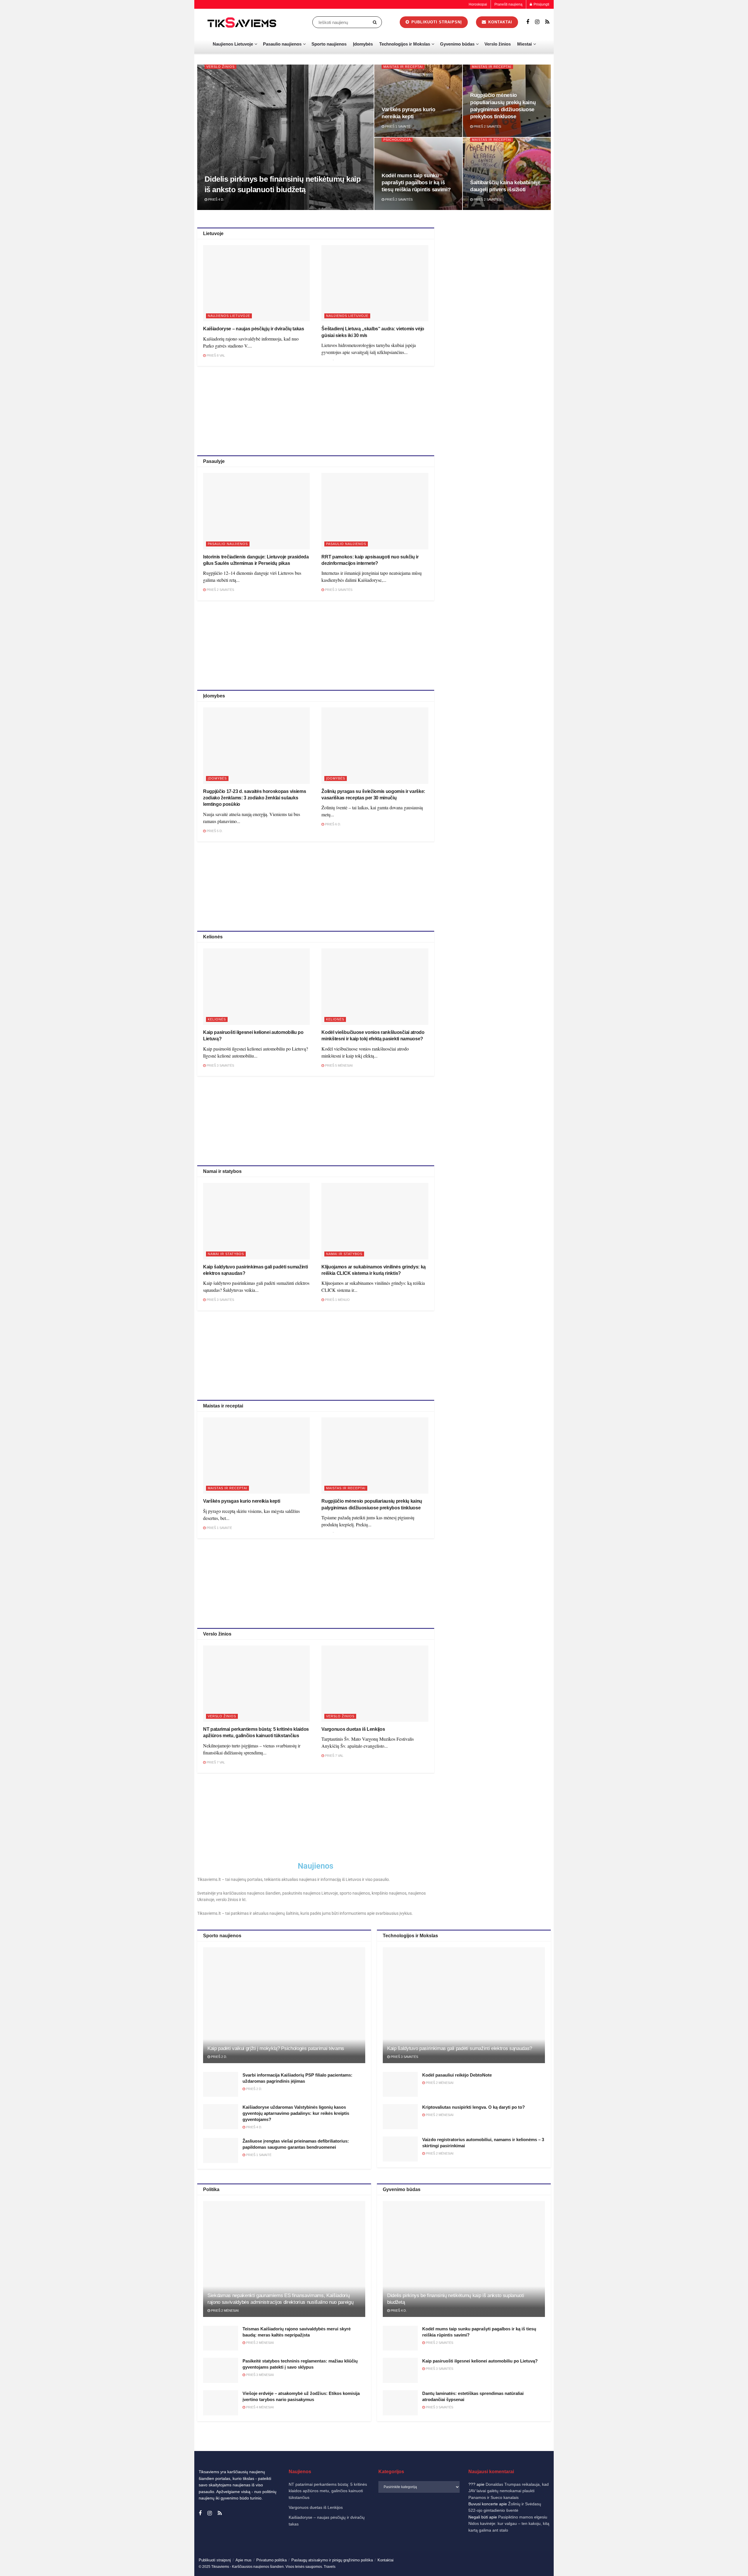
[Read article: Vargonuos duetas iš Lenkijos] (375, 1684)
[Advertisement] (316, 410)
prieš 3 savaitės (338, 590)
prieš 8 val (215, 355)
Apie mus (244, 2560)
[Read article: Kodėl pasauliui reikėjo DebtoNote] (400, 2084)
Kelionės (217, 1019)
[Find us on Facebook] (528, 22)
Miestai (524, 44)
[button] (736, 2493)
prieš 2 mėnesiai (439, 2083)
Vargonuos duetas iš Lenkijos (353, 1729)
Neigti (668, 2552)
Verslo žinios (498, 44)
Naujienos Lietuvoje (233, 44)
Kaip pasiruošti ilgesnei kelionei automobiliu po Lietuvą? (480, 2361)
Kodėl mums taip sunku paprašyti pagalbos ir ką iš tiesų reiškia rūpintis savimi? (416, 183)
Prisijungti (541, 4)
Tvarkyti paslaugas (615, 2537)
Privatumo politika (661, 2565)
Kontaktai (685, 2565)
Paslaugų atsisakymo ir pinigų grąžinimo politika (332, 2560)
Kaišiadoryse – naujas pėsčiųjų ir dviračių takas (254, 329)
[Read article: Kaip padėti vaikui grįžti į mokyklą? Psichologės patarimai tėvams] (284, 2005)
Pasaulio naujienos (282, 44)
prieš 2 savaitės (487, 126)
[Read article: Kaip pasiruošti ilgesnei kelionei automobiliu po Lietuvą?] (256, 986)
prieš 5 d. (214, 831)
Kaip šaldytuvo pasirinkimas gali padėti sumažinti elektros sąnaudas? (460, 2048)
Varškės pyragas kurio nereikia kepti (241, 1501)
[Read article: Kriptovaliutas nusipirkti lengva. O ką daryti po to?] (400, 2117)
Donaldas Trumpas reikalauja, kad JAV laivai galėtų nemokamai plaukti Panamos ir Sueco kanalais (509, 2491)
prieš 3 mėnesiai (259, 2375)
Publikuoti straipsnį (436, 22)
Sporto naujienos (329, 44)
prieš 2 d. (219, 2057)
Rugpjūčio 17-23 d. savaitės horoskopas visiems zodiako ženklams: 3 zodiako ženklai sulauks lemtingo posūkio (254, 798)
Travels (330, 2567)
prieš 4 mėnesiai (259, 2407)
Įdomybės (363, 44)
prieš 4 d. (216, 199)
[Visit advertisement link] (499, 269)
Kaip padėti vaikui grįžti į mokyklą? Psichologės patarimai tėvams (276, 2048)
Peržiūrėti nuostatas (716, 2552)
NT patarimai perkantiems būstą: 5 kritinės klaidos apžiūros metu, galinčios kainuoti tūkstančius (328, 2491)
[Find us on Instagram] (537, 22)
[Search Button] (376, 22)
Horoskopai (478, 4)
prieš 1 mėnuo (337, 1300)
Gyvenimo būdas (457, 44)
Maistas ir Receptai (403, 67)
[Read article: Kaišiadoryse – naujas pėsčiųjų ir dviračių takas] (256, 283)
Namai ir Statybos (226, 1254)
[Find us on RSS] (547, 22)
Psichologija (397, 140)
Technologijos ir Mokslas (405, 44)
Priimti (620, 2552)
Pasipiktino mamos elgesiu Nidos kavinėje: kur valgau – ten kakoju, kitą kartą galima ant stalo (509, 2524)
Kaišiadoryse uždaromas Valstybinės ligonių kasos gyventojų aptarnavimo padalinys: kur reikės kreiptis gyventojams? (296, 2113)
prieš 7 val (215, 1762)
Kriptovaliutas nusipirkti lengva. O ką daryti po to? (473, 2107)
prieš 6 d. (333, 824)
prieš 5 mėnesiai (338, 1065)
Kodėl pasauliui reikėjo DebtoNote (457, 2075)
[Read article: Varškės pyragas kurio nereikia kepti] (256, 1455)
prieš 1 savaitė (397, 126)
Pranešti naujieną (508, 4)
